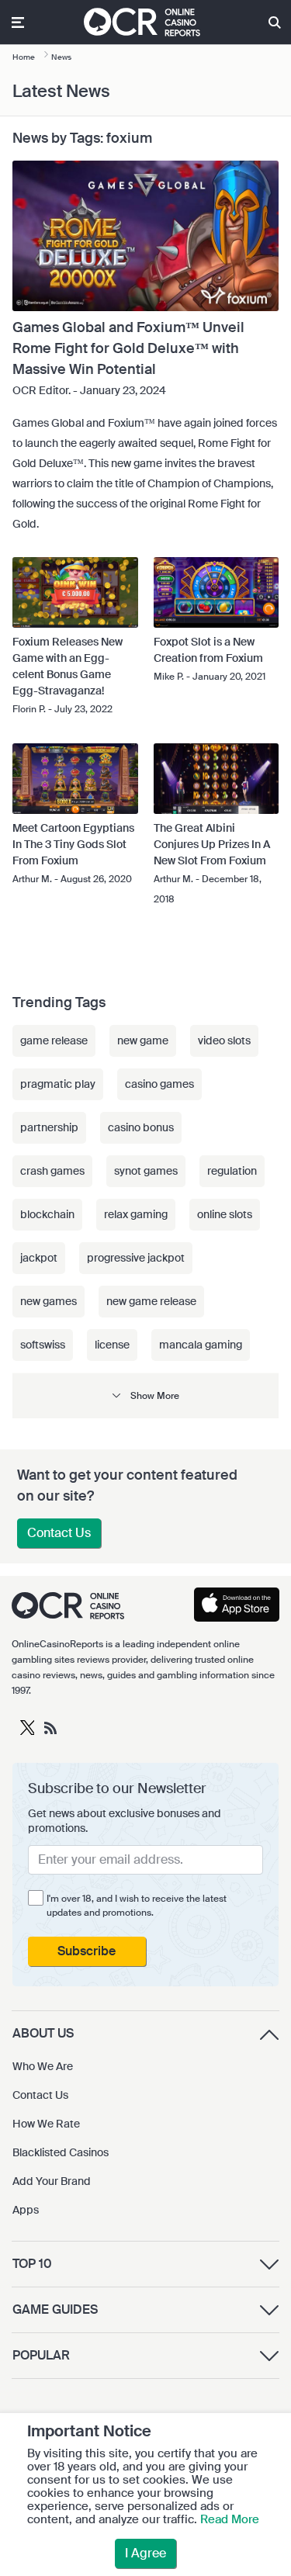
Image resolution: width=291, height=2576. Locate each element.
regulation (232, 1171)
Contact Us (59, 1533)
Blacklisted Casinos (61, 2152)
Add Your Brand (52, 2181)
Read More (230, 2519)
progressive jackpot (136, 1258)
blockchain (47, 1214)
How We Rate (46, 2124)
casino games (159, 1084)
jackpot (39, 1258)
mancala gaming (201, 1345)
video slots (224, 1040)
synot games (146, 1171)
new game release (151, 1301)
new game (143, 1040)
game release (54, 1040)
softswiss (43, 1345)
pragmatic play (58, 1084)
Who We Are (43, 2066)
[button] (145, 1395)
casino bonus (141, 1127)
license (112, 1345)
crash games (52, 1171)
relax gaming (136, 1214)
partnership (49, 1127)
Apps (26, 2210)
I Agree (145, 2553)
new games (48, 1301)
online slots (225, 1214)
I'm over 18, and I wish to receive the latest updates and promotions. (137, 1906)
